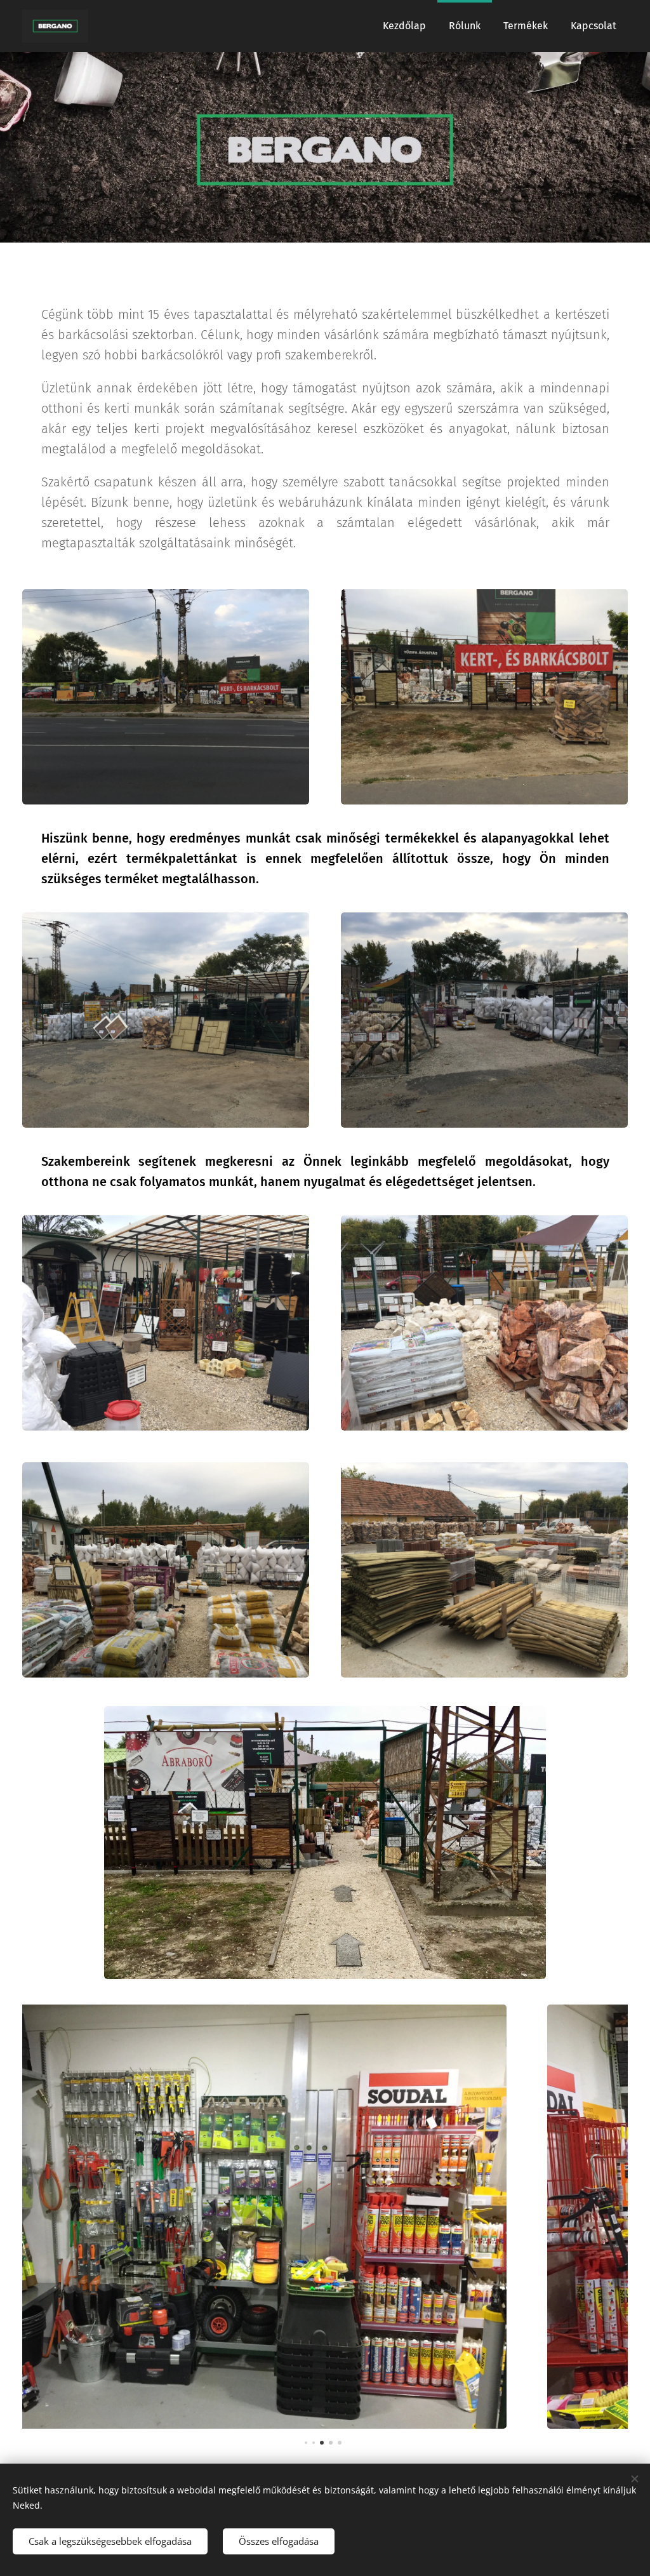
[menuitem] (404, 26)
